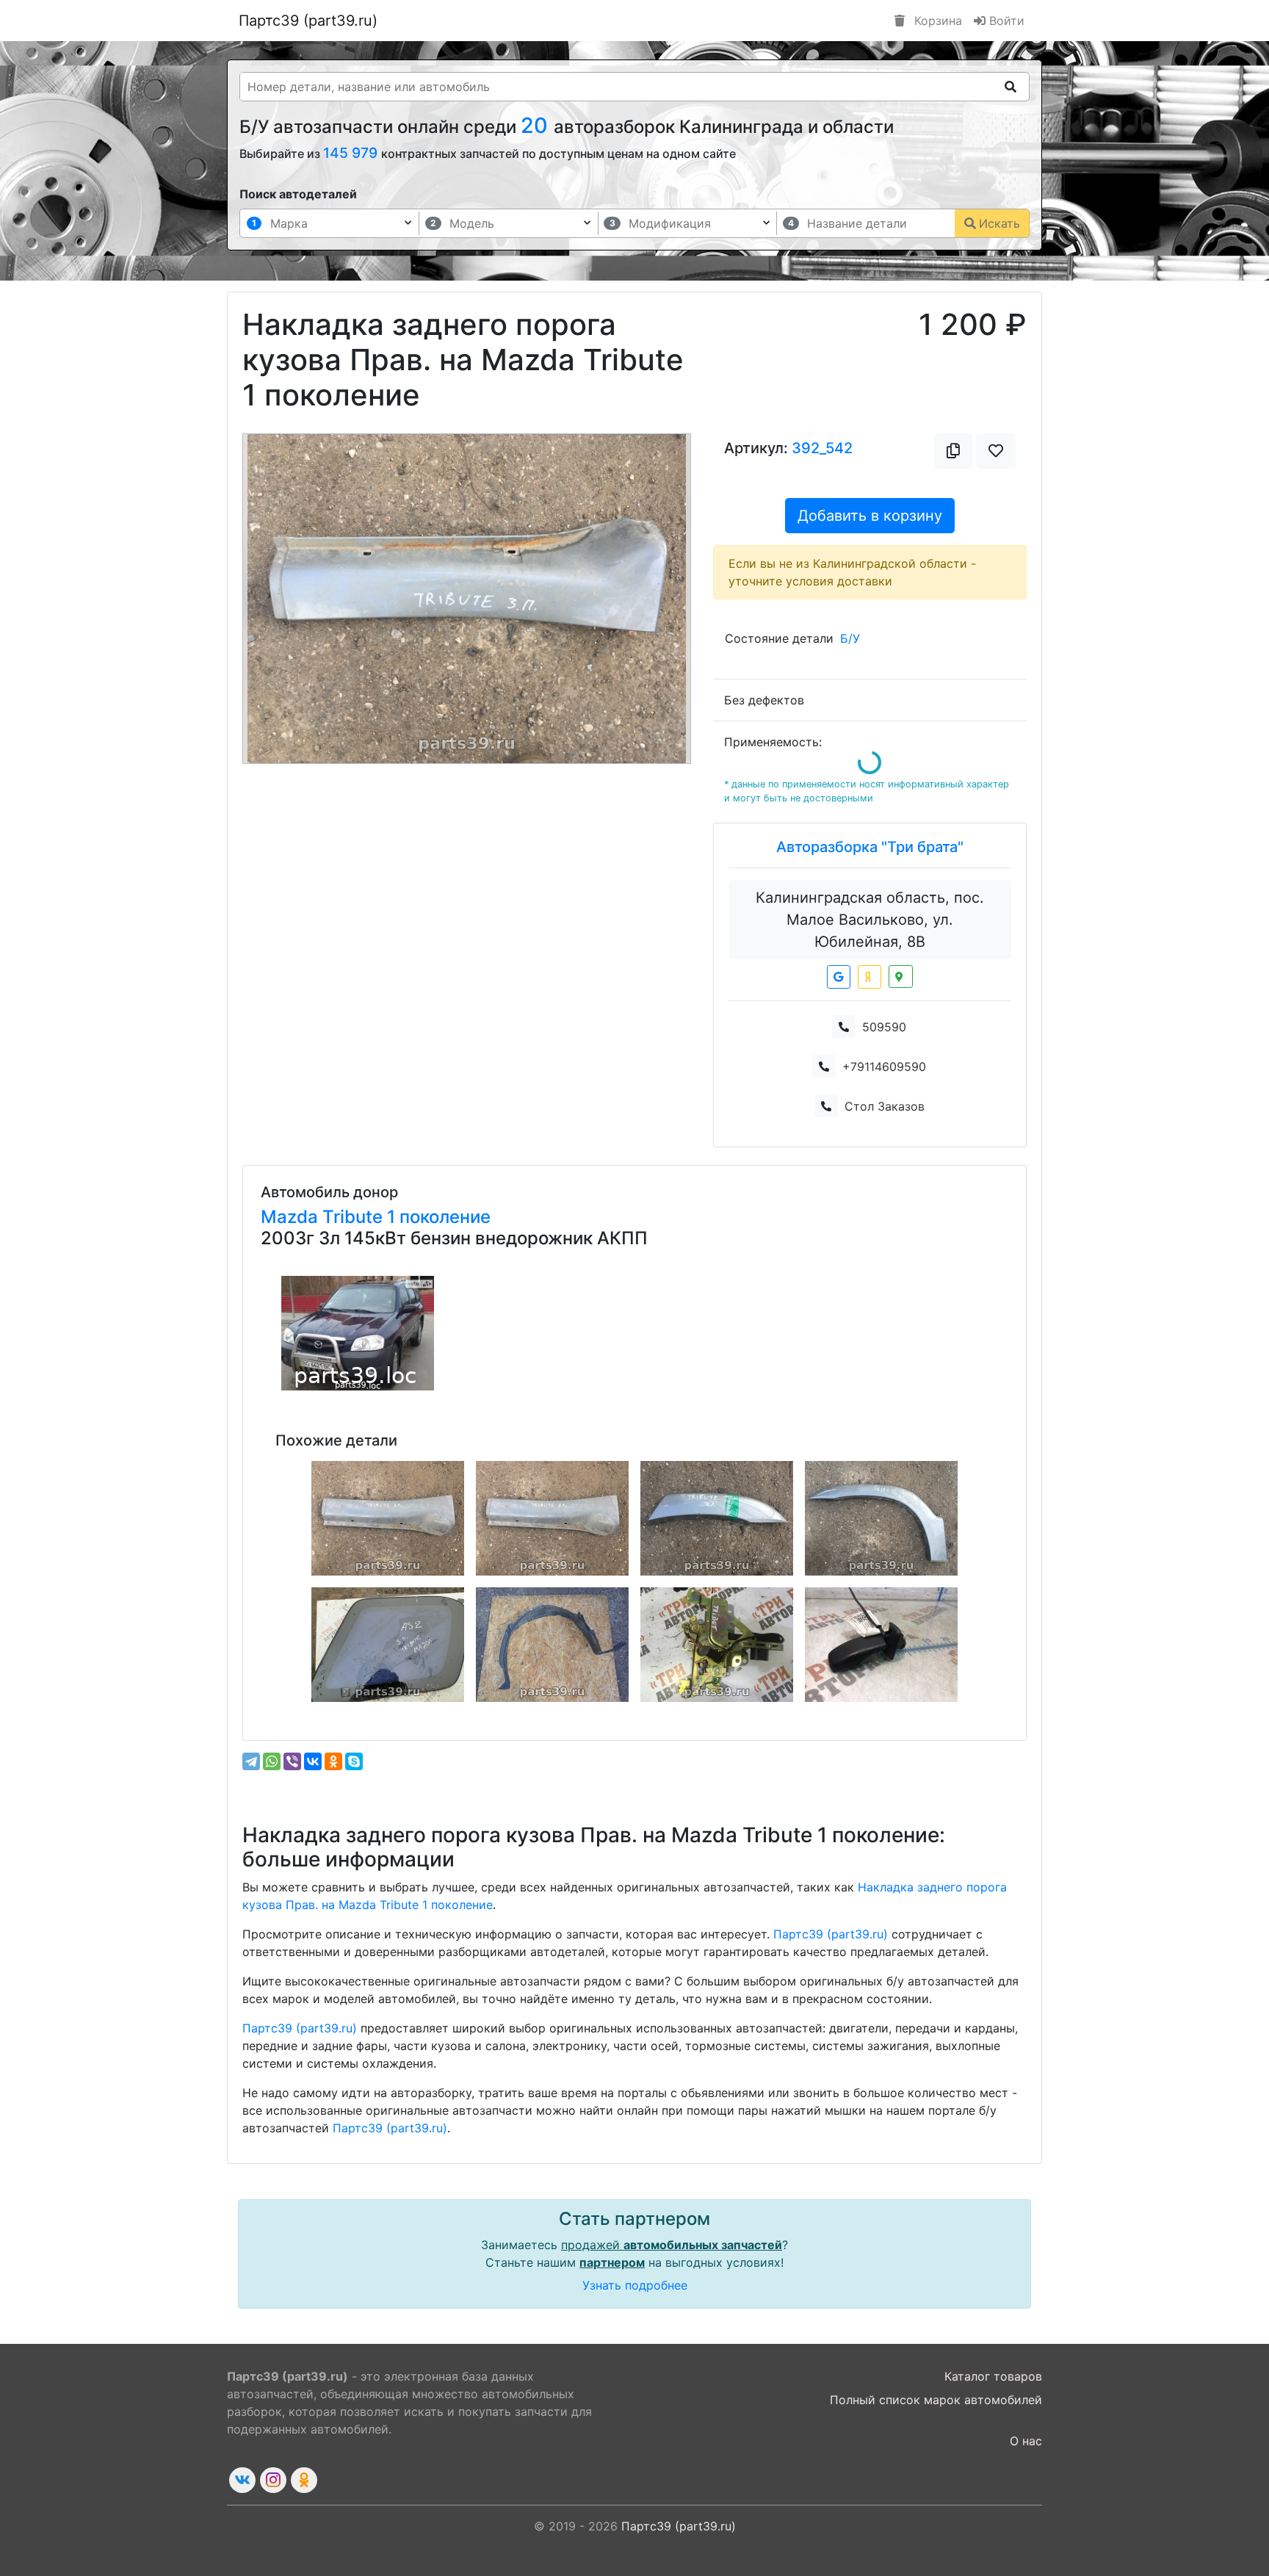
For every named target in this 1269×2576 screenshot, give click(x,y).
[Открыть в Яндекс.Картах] (869, 977)
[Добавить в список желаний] (996, 451)
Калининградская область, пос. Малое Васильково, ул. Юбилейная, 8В (870, 920)
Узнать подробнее (635, 2285)
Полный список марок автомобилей (936, 2400)
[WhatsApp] (272, 1761)
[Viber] (292, 1761)
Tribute (355, 1217)
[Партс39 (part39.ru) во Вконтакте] (242, 2480)
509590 (884, 1027)
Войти (1005, 21)
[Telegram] (251, 1761)
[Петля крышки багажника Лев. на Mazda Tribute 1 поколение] (881, 1645)
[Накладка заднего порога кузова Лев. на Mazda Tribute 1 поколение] (388, 1518)
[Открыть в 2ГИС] (901, 977)
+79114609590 (884, 1067)
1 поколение (439, 1217)
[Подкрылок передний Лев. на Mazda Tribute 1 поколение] (552, 1645)
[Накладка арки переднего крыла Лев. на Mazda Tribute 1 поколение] (881, 1518)
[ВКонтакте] (313, 1761)
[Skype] (354, 1761)
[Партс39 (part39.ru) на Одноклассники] (304, 2480)
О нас (1026, 2441)
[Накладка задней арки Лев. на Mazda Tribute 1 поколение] (717, 1518)
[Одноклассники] (333, 1761)
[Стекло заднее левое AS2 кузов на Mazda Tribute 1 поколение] (388, 1645)
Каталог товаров (993, 2376)
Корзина (936, 21)
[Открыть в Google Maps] (839, 977)
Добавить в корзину (870, 516)
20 (537, 125)
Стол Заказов (885, 1106)
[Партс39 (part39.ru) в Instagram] (273, 2480)
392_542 (822, 448)
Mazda (292, 1217)
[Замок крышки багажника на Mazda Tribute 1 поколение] (717, 1645)
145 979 (352, 153)
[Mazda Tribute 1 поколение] (358, 1333)
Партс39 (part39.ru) (308, 21)
